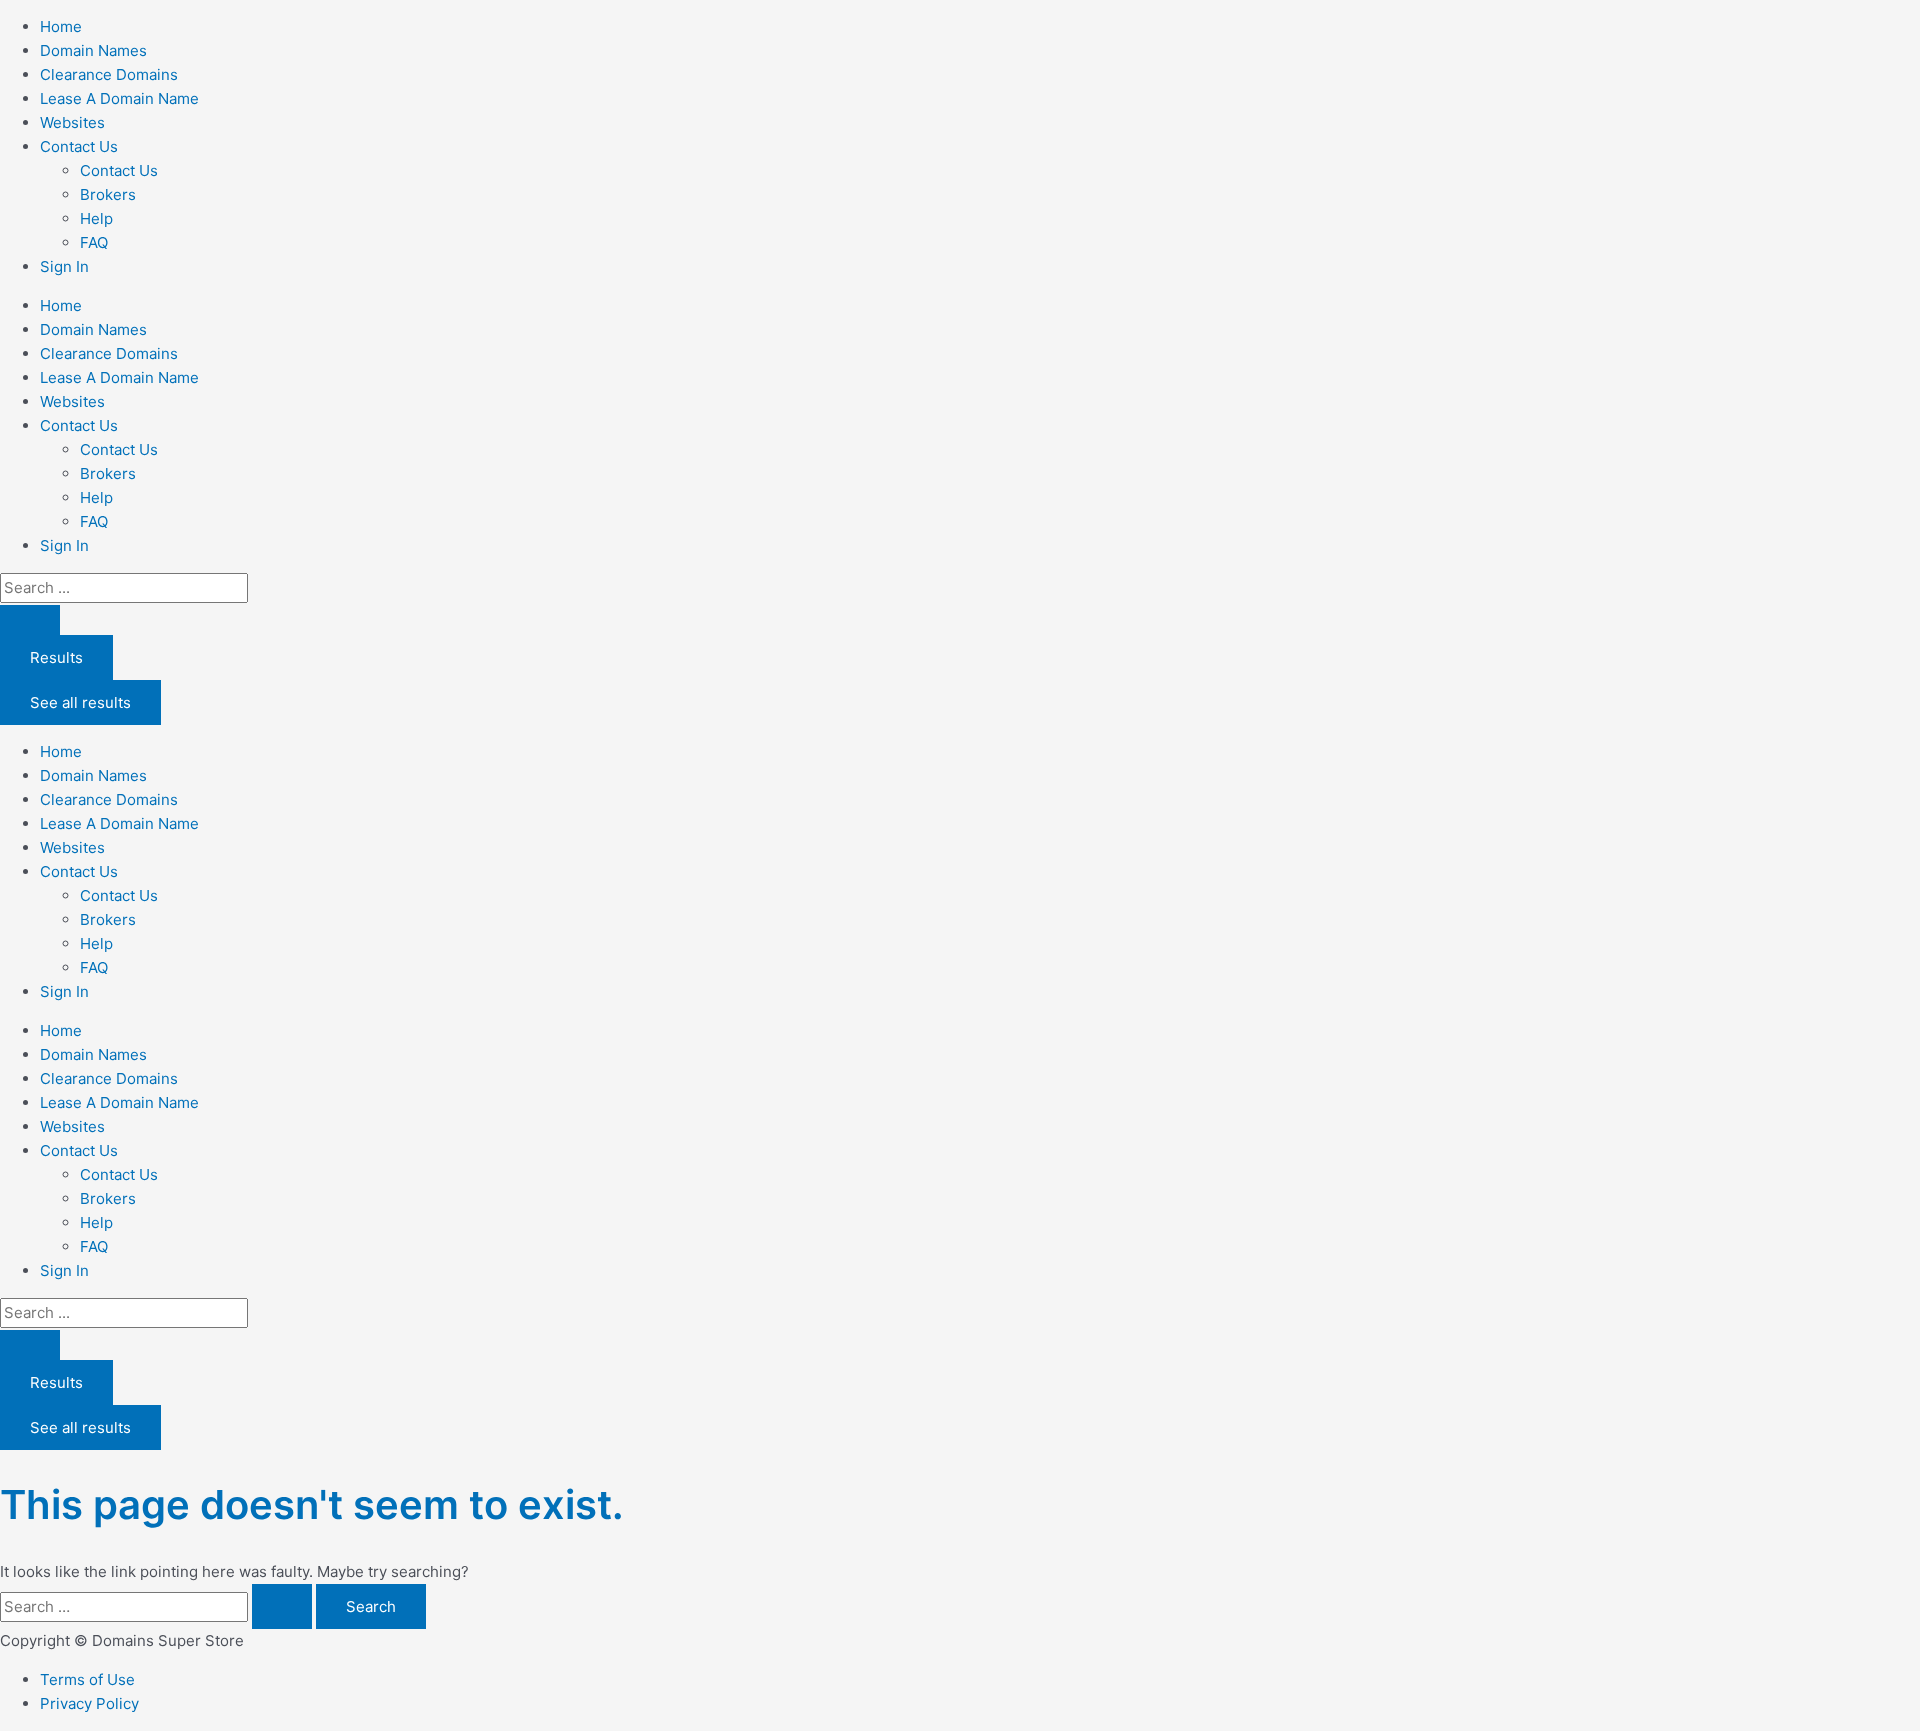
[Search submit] (30, 620)
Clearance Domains (109, 74)
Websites (72, 122)
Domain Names (93, 50)
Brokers (108, 194)
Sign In (64, 266)
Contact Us (119, 170)
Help (96, 218)
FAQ (94, 242)
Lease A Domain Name (119, 98)
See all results (80, 702)
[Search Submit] (282, 1606)
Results (56, 657)
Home (61, 26)
